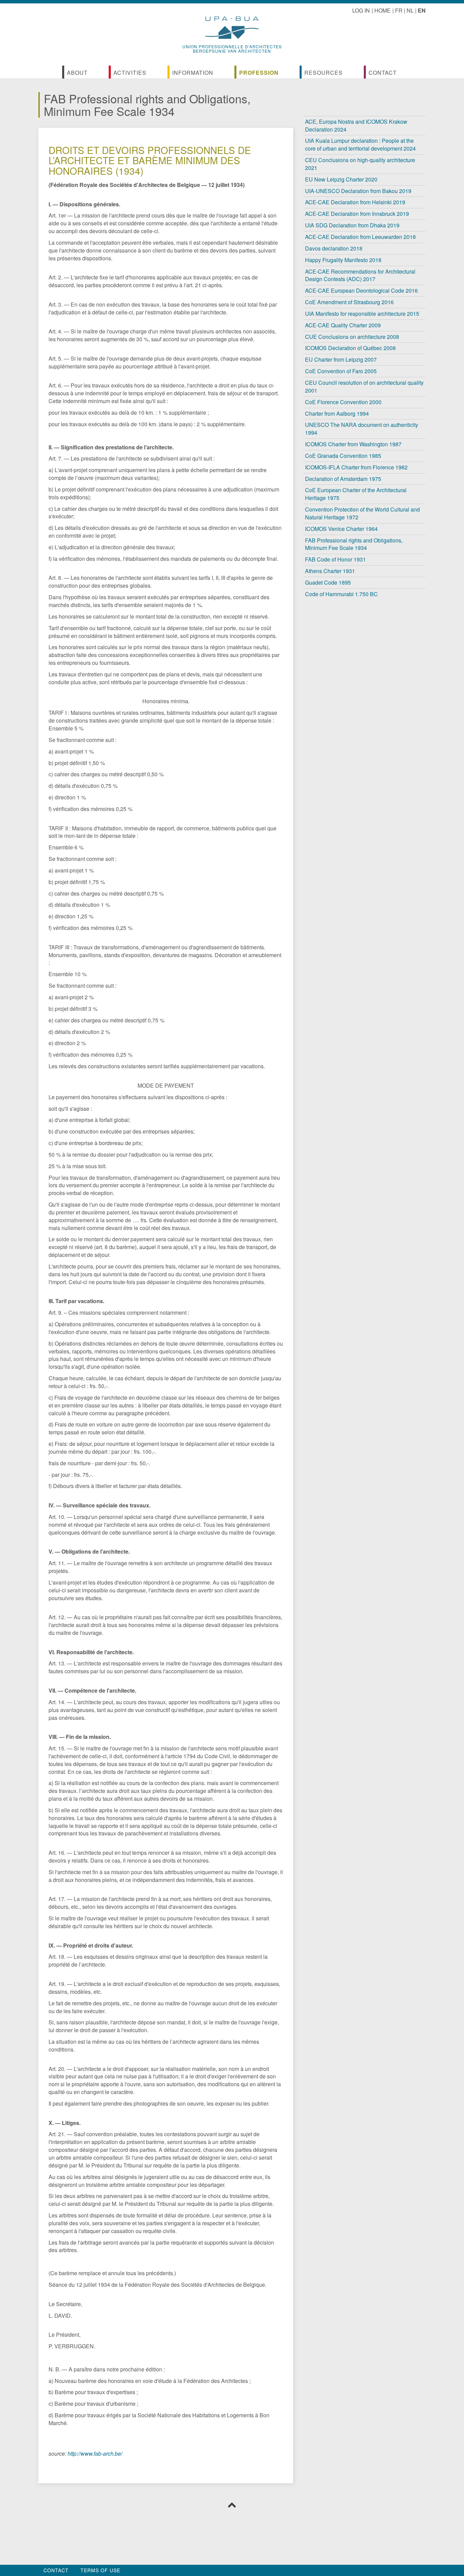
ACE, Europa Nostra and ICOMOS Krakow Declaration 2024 (356, 125)
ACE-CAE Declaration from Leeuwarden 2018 (360, 237)
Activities (130, 73)
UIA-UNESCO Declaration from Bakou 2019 (358, 191)
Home (382, 10)
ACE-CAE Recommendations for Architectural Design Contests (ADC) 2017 (360, 275)
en (422, 10)
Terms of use (100, 2570)
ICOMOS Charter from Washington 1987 (353, 444)
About (77, 73)
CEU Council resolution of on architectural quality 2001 (364, 386)
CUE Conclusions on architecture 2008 (352, 337)
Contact (383, 73)
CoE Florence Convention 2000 (343, 402)
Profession (259, 73)
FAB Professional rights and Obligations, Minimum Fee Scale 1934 (354, 544)
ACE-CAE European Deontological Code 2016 (361, 290)
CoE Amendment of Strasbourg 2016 (349, 302)
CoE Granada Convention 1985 (343, 456)
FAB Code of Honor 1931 (335, 559)
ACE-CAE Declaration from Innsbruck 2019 (357, 214)
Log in (361, 10)
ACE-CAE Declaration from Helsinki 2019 (355, 202)
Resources (324, 73)
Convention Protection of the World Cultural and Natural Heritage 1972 (362, 513)
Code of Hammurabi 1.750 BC (341, 594)
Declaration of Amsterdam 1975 (343, 479)
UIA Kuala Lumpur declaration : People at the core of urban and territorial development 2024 (360, 144)
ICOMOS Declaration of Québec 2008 (350, 348)
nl (410, 10)
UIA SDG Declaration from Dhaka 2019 (352, 225)
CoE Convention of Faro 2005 (341, 371)
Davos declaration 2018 (334, 248)
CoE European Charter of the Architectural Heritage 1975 (356, 494)
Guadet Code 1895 (328, 582)
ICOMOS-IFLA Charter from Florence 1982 (356, 467)
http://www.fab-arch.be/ (95, 2453)
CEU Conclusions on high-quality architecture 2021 (360, 164)
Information (193, 73)
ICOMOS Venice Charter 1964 (341, 529)
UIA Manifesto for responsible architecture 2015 (362, 314)
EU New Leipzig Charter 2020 (341, 179)
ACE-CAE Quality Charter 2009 (343, 325)
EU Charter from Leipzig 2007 (341, 359)
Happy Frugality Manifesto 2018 (343, 260)
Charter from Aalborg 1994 (337, 413)
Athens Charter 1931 (330, 571)
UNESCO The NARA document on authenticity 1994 (362, 429)
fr (399, 10)
